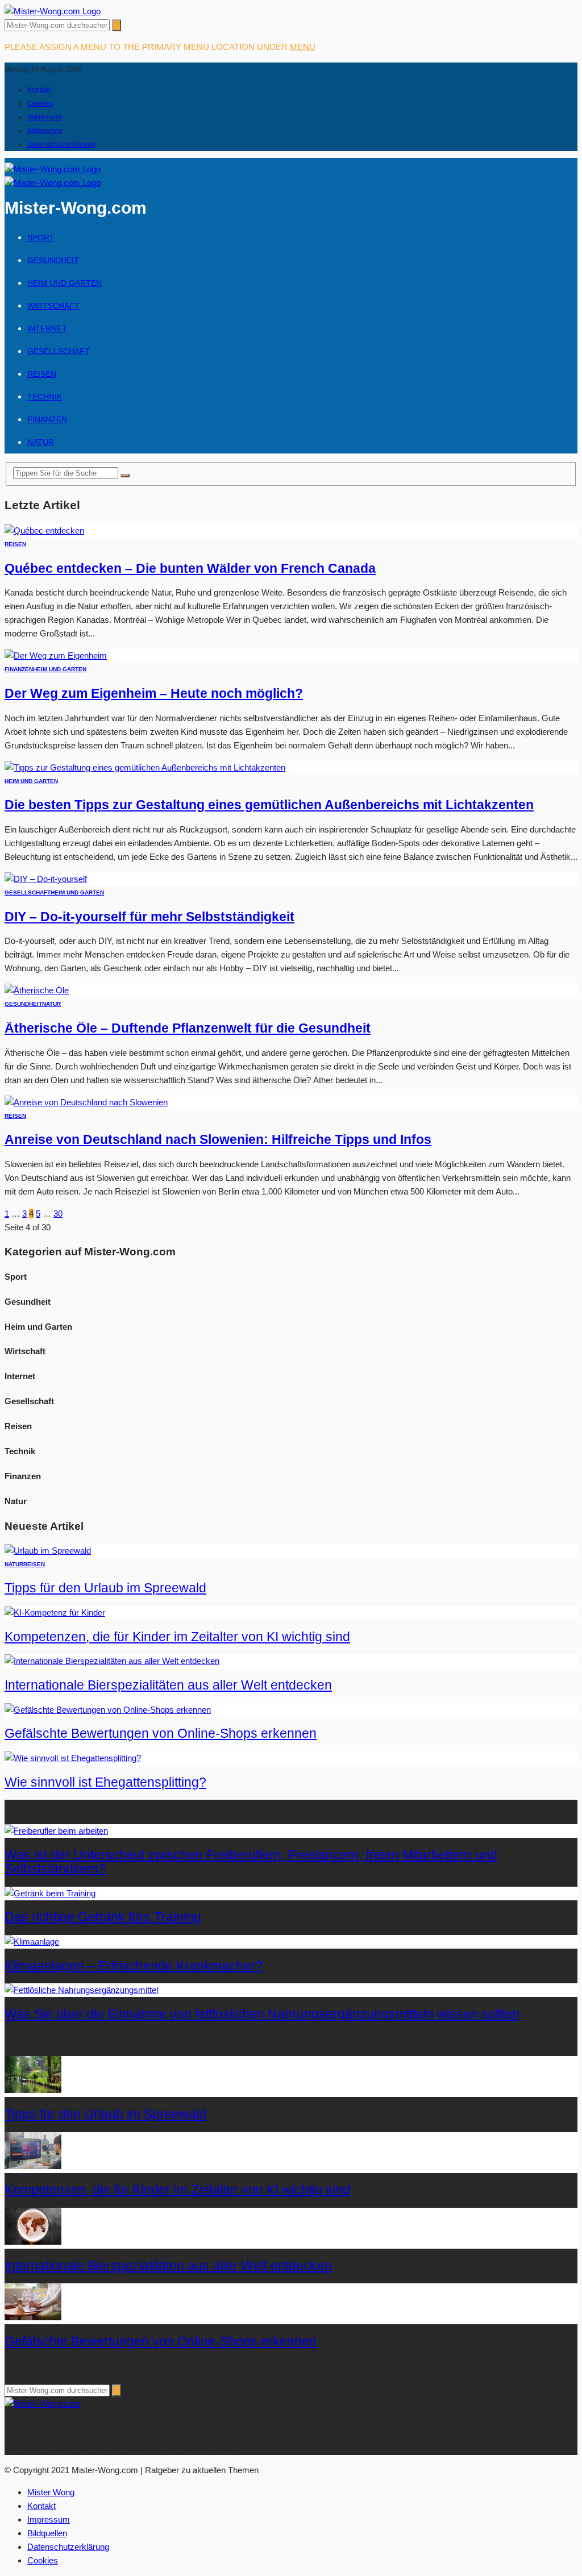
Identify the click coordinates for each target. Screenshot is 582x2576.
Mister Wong (51, 2492)
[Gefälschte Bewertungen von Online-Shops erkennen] (108, 1710)
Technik (45, 397)
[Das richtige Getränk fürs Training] (50, 1893)
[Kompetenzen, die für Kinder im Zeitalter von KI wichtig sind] (55, 1612)
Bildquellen (45, 131)
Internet (47, 328)
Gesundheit (53, 260)
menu (303, 47)
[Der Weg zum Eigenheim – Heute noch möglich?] (56, 656)
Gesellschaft (59, 351)
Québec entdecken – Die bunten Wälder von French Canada (190, 569)
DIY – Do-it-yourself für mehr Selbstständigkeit (149, 917)
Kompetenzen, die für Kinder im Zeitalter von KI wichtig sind (177, 1637)
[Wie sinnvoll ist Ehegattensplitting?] (73, 1758)
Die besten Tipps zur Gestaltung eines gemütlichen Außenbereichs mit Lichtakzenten (269, 805)
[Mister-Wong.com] (53, 11)
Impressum (44, 117)
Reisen (42, 374)
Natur (41, 442)
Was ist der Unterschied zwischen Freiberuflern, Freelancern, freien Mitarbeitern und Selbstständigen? (251, 1862)
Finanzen (47, 419)
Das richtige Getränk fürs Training (103, 1917)
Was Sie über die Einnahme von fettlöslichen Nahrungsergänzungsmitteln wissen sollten (262, 2014)
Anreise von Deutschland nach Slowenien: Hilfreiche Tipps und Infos (218, 1140)
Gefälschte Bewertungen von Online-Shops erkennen (161, 1734)
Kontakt (39, 90)
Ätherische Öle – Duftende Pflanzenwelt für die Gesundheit (188, 1028)
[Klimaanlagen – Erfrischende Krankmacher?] (32, 1942)
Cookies (40, 103)
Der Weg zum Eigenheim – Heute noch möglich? (154, 694)
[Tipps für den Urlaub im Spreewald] (48, 1551)
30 (58, 1214)
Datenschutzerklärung (61, 144)
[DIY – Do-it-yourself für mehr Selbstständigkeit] (46, 879)
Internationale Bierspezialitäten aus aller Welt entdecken (168, 1685)
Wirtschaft (53, 306)
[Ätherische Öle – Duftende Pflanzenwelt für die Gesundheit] (37, 990)
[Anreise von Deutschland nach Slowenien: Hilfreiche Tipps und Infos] (86, 1102)
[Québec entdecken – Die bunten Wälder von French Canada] (44, 530)
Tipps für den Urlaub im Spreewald (105, 1588)
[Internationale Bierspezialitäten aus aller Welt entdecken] (112, 1661)
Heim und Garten (65, 283)
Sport (41, 238)
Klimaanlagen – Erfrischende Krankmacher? (134, 1966)
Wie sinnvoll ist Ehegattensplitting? (105, 1782)
